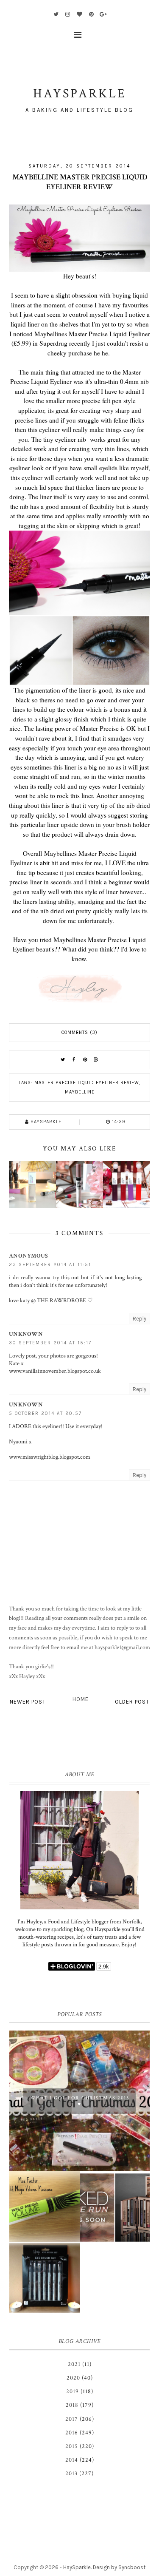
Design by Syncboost (119, 2567)
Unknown (26, 1334)
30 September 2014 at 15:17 (50, 1343)
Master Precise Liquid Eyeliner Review (87, 1083)
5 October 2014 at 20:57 (45, 1413)
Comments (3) (79, 1032)
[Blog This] (96, 1060)
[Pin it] (85, 1060)
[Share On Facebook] (74, 1060)
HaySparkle (77, 2567)
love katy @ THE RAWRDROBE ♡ (51, 1301)
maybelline (80, 1092)
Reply (139, 1319)
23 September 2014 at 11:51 (50, 1265)
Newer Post (28, 1702)
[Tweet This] (63, 1060)
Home (81, 1699)
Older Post (132, 1702)
